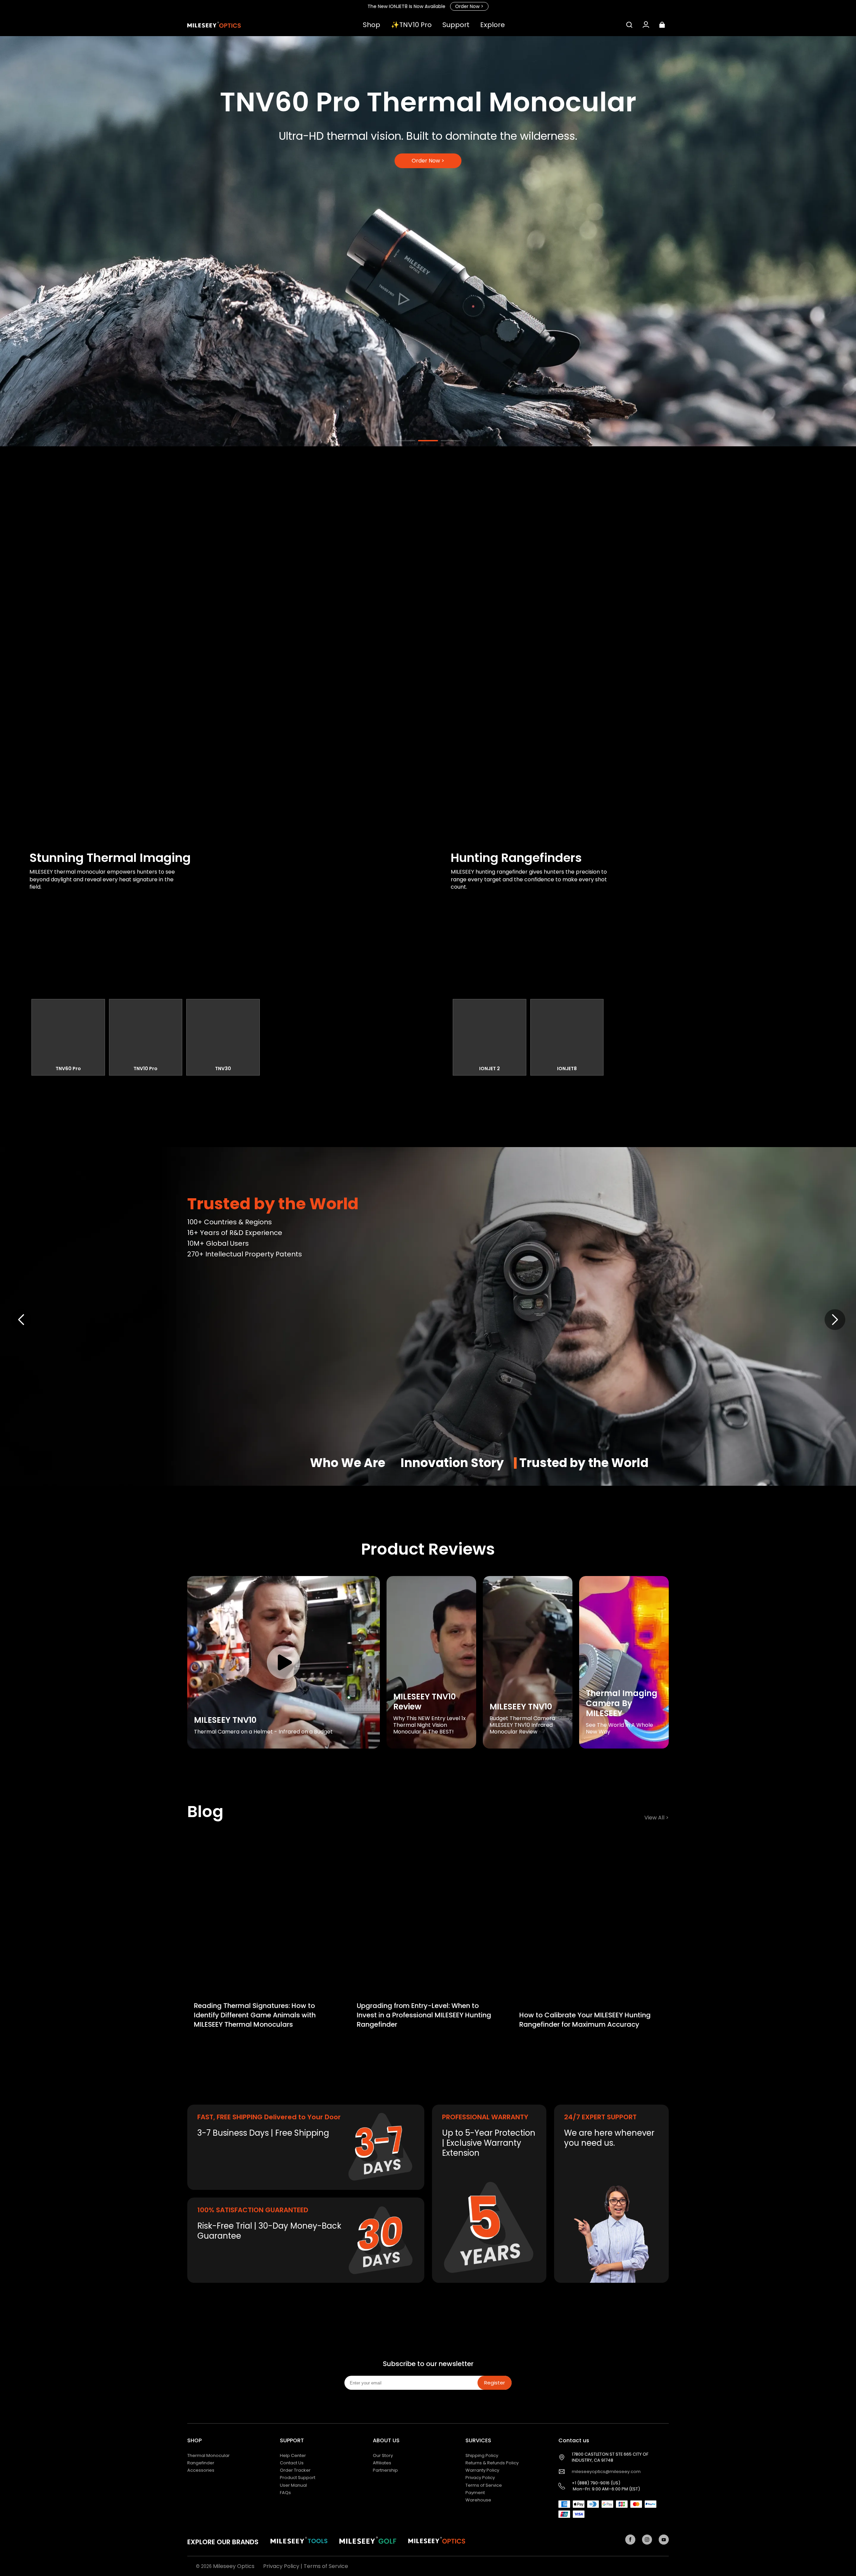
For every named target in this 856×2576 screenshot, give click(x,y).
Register (495, 2383)
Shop (371, 25)
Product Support (298, 2478)
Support (456, 25)
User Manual (293, 2485)
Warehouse (478, 2500)
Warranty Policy (482, 2470)
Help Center (293, 2455)
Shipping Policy (482, 2455)
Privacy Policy (480, 2478)
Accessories (201, 2470)
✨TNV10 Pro (411, 25)
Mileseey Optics (234, 2566)
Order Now (469, 6)
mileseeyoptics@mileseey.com (606, 2472)
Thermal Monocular (208, 2455)
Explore (493, 25)
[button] (629, 25)
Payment (475, 2493)
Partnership (385, 2470)
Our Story (383, 2455)
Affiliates (382, 2463)
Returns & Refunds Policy (492, 2463)
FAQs (285, 2493)
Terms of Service (484, 2485)
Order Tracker (295, 2470)
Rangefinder (201, 2463)
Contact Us (292, 2463)
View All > (657, 1818)
